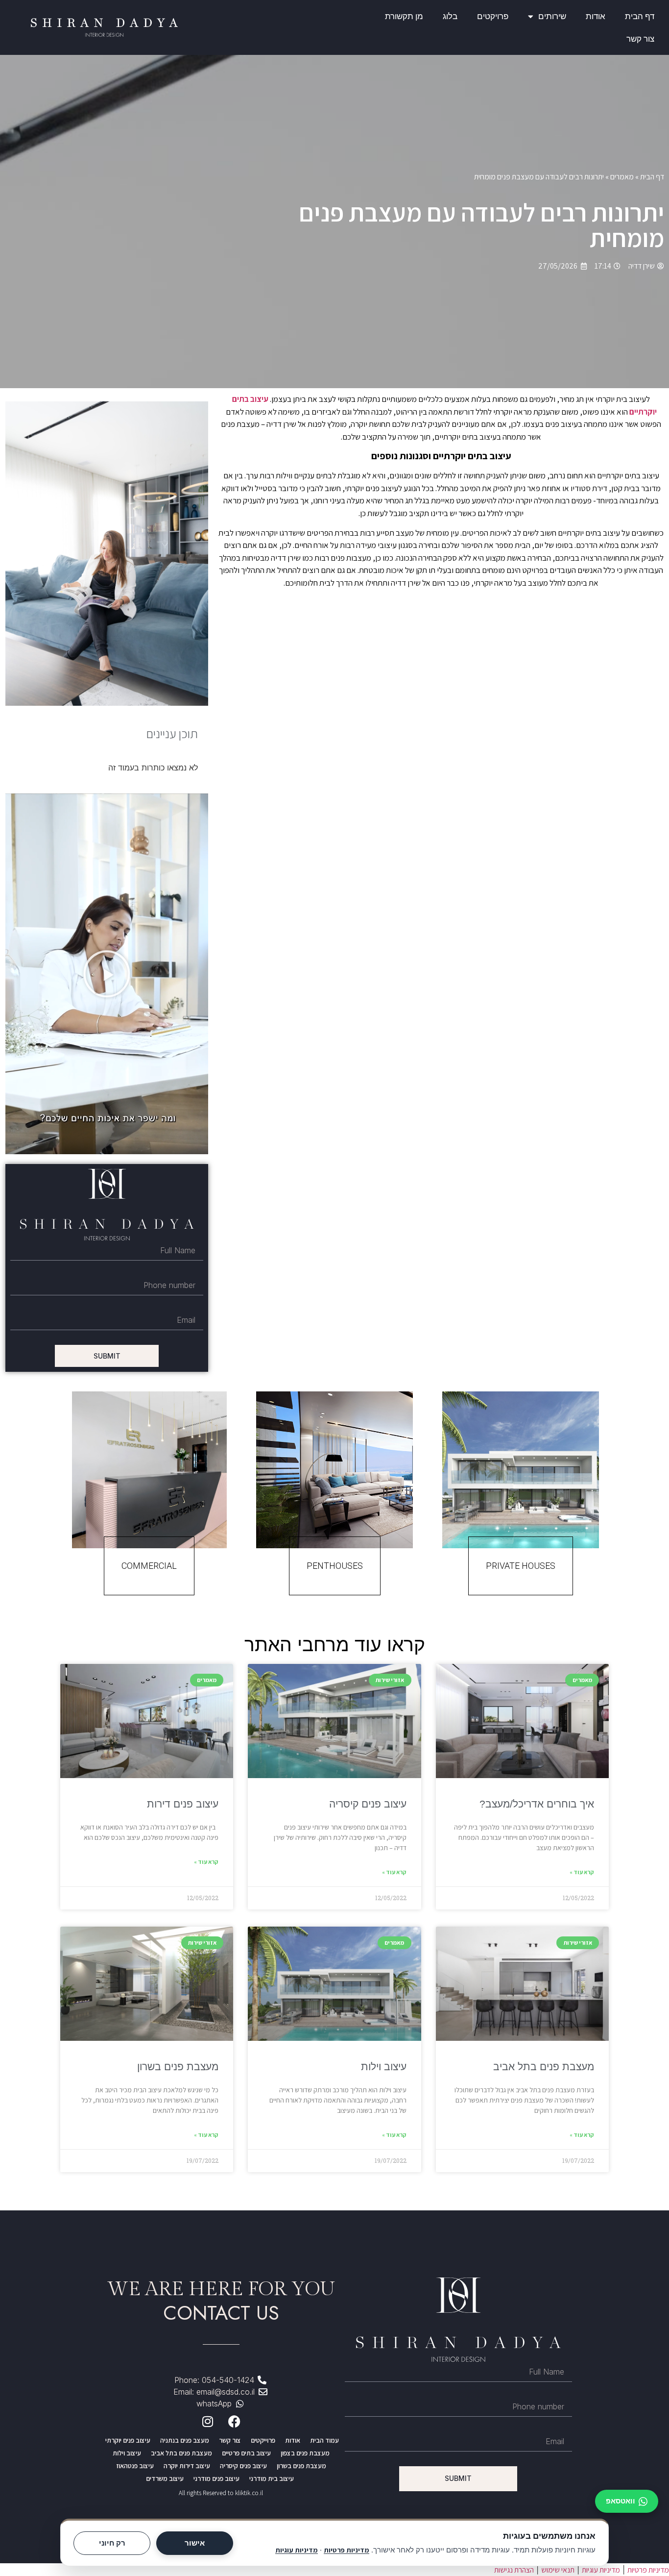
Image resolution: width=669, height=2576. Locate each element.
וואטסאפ (621, 2501)
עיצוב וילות (384, 2067)
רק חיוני (112, 2543)
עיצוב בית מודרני (272, 2478)
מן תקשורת (404, 16)
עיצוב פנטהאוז (135, 2466)
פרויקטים (493, 16)
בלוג (450, 16)
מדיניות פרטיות (346, 2550)
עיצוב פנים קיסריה (368, 1804)
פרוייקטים (263, 2440)
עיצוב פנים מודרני (216, 2478)
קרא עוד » (582, 1872)
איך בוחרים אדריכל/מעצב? (537, 1804)
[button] (107, 974)
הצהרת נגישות (514, 2570)
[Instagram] (208, 2422)
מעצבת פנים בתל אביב (544, 2067)
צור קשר (640, 39)
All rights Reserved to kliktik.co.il (221, 2493)
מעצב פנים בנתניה (185, 2440)
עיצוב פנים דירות (183, 1804)
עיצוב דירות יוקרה (187, 2466)
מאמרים (622, 177)
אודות (596, 16)
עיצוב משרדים (165, 2478)
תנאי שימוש (558, 2570)
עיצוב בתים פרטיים (246, 2453)
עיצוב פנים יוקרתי (128, 2440)
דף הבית (640, 16)
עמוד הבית (324, 2440)
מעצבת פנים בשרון (178, 2067)
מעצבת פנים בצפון (305, 2453)
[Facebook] (235, 2422)
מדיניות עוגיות (297, 2550)
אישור (195, 2543)
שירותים (552, 16)
